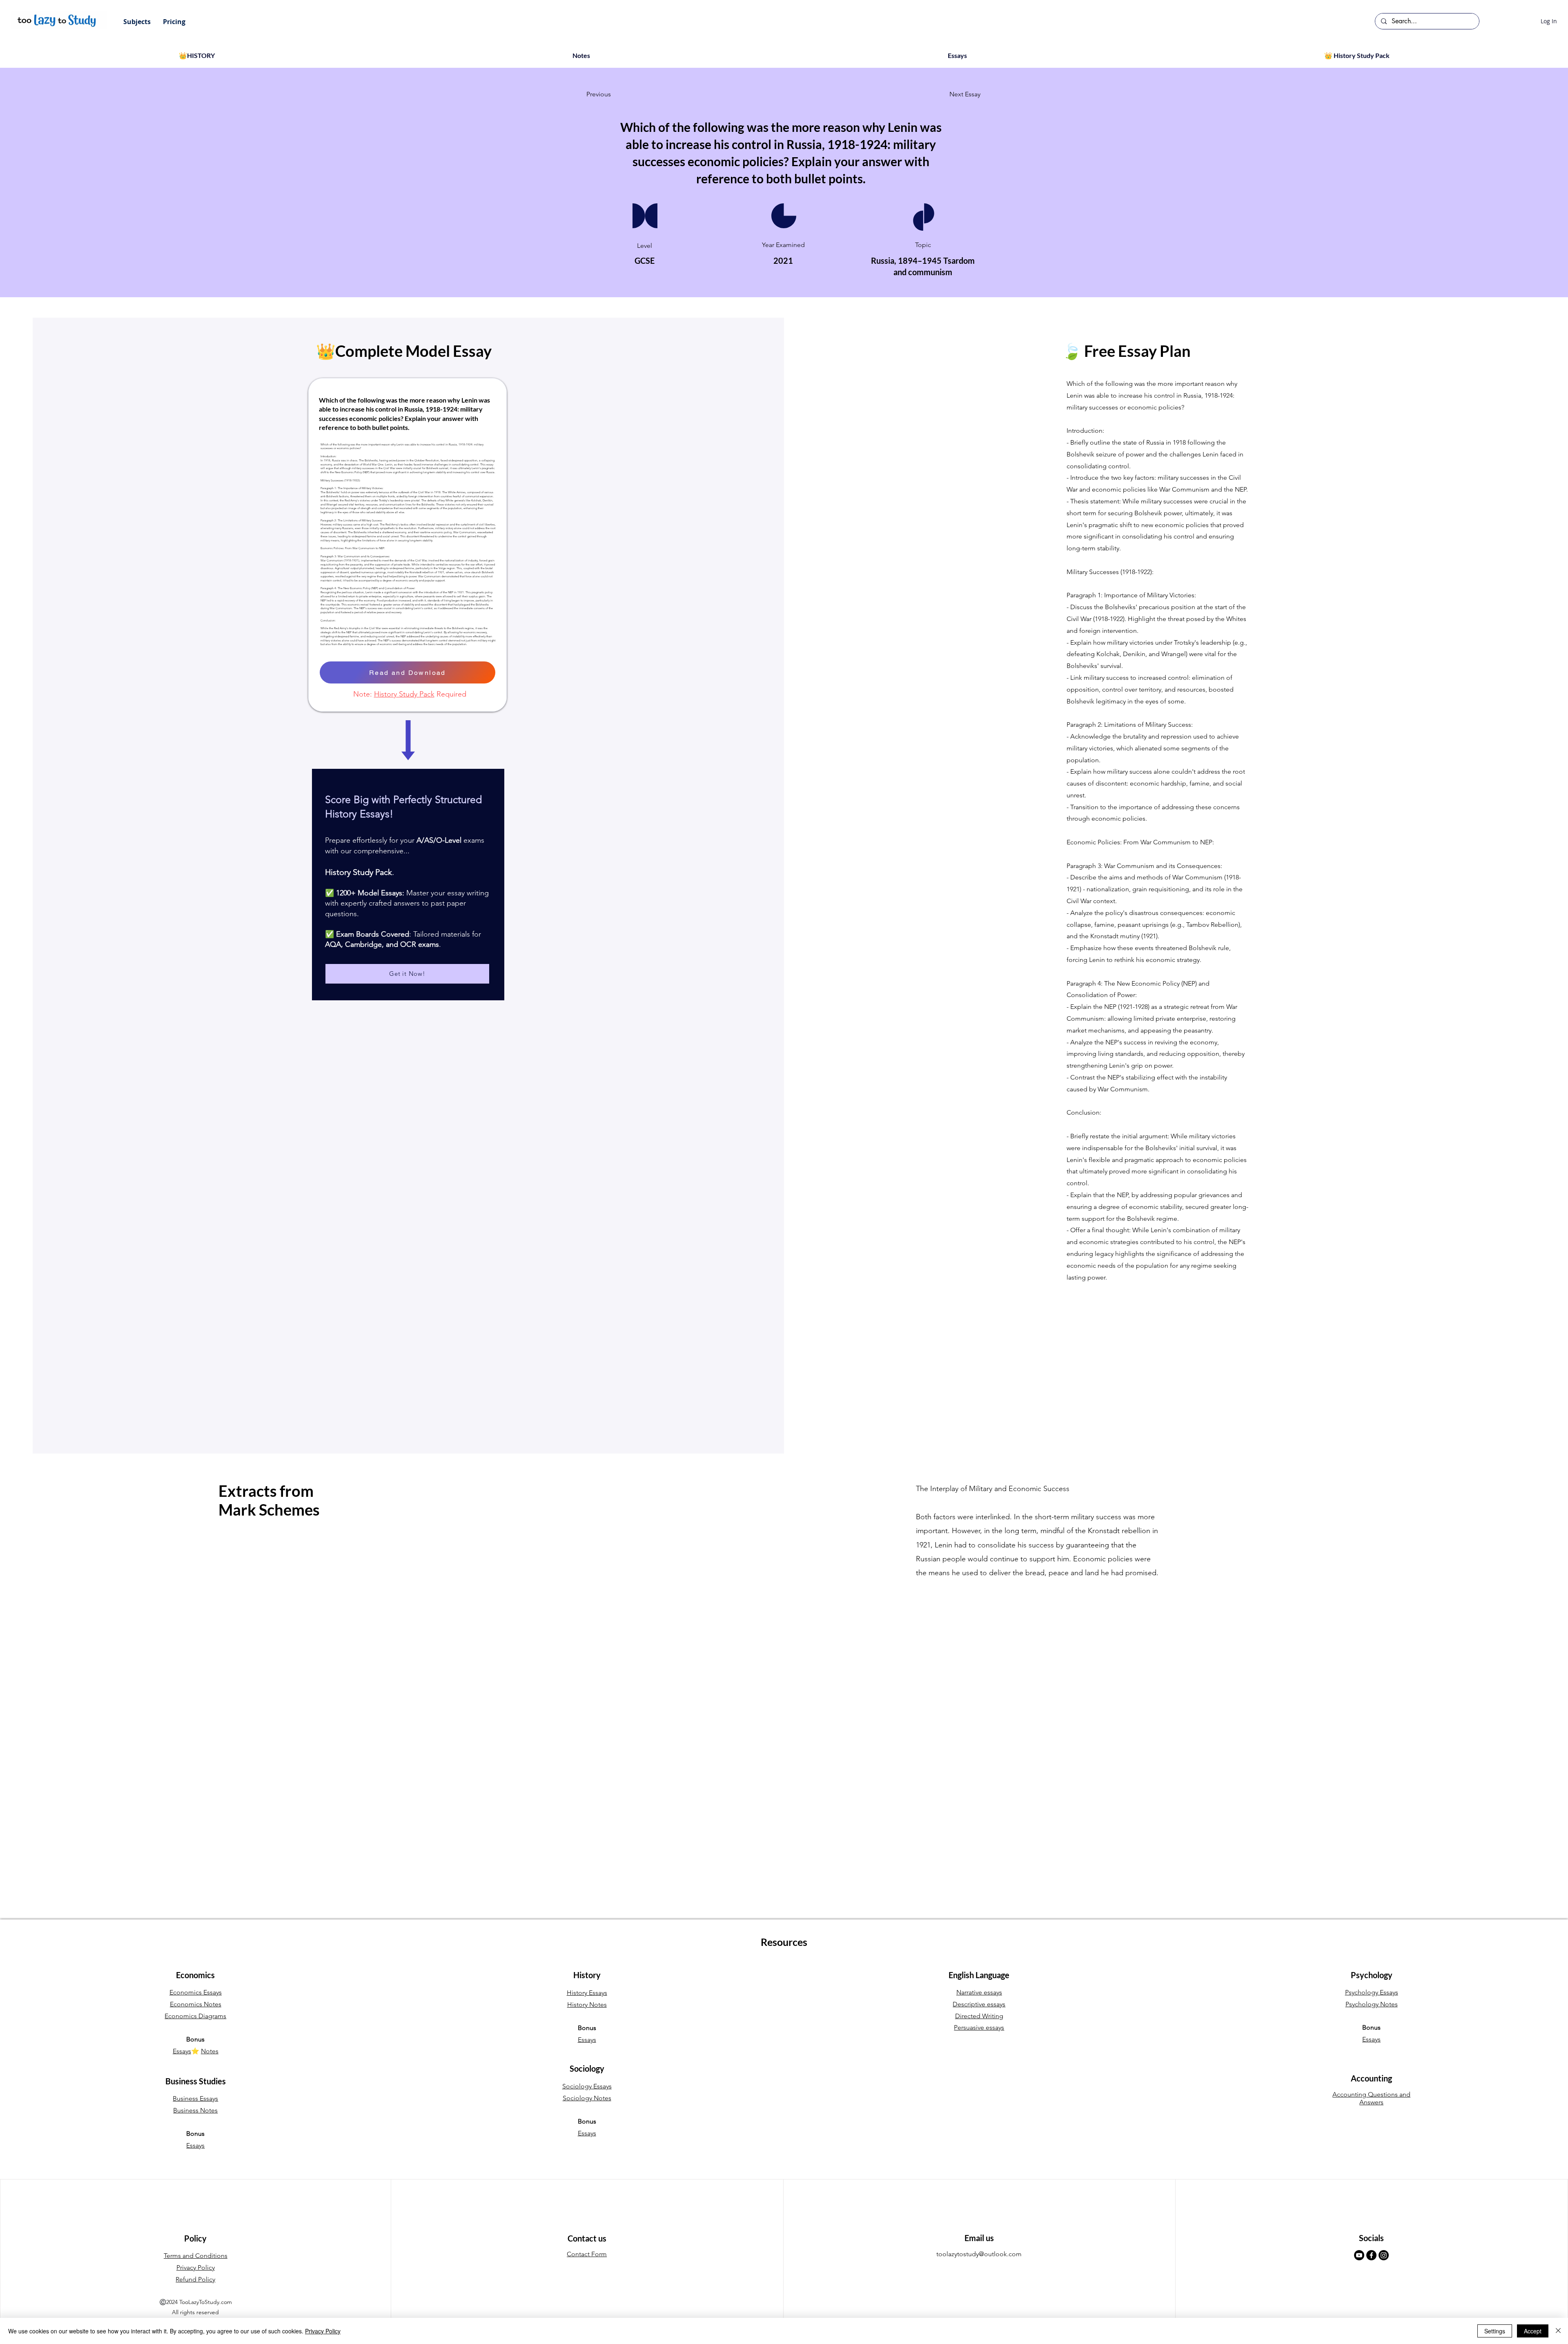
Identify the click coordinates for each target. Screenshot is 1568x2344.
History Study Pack (404, 694)
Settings (1495, 2331)
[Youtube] (1359, 2255)
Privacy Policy (323, 2331)
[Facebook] (1371, 2255)
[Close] (1558, 2331)
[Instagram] (1384, 2255)
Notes (210, 2051)
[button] (137, 22)
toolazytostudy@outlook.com (979, 2254)
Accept (1533, 2331)
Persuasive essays (979, 2027)
